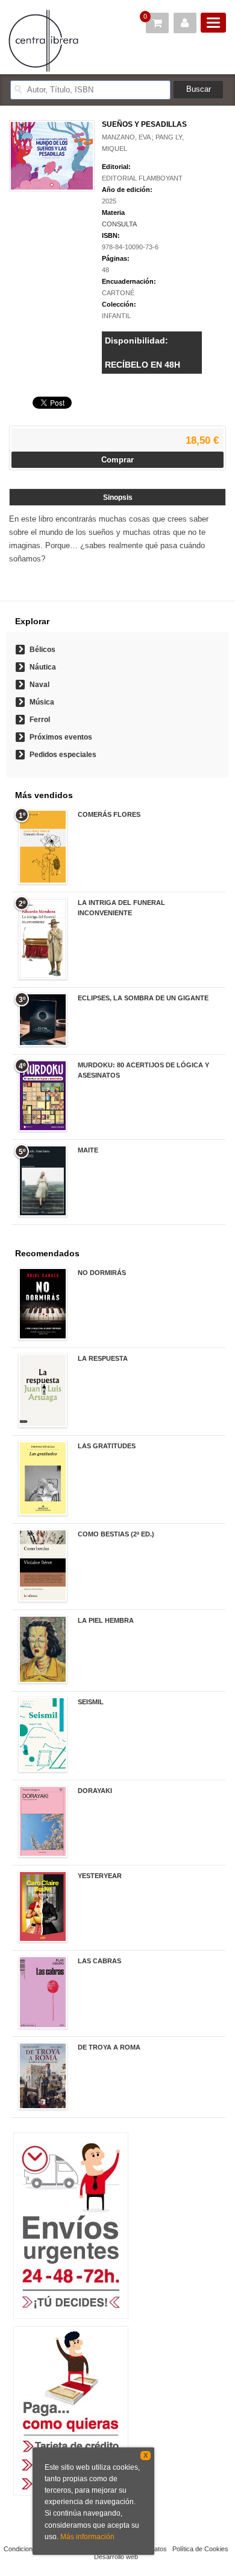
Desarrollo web (116, 2557)
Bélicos (42, 650)
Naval (39, 685)
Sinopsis (118, 497)
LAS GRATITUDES (107, 1446)
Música (42, 702)
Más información (87, 2537)
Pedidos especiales (63, 755)
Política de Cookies (200, 2549)
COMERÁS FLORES (109, 814)
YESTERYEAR (100, 1876)
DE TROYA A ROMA (109, 2047)
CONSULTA (119, 224)
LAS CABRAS (99, 1961)
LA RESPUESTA (103, 1358)
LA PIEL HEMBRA (106, 1620)
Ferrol (40, 720)
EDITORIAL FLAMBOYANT (142, 178)
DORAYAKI (95, 1791)
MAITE (88, 1150)
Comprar (117, 460)
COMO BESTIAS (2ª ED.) (116, 1534)
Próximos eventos (61, 737)
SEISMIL (91, 1702)
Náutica (43, 667)
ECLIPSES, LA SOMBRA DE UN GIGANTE (143, 998)
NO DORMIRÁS (102, 1273)
